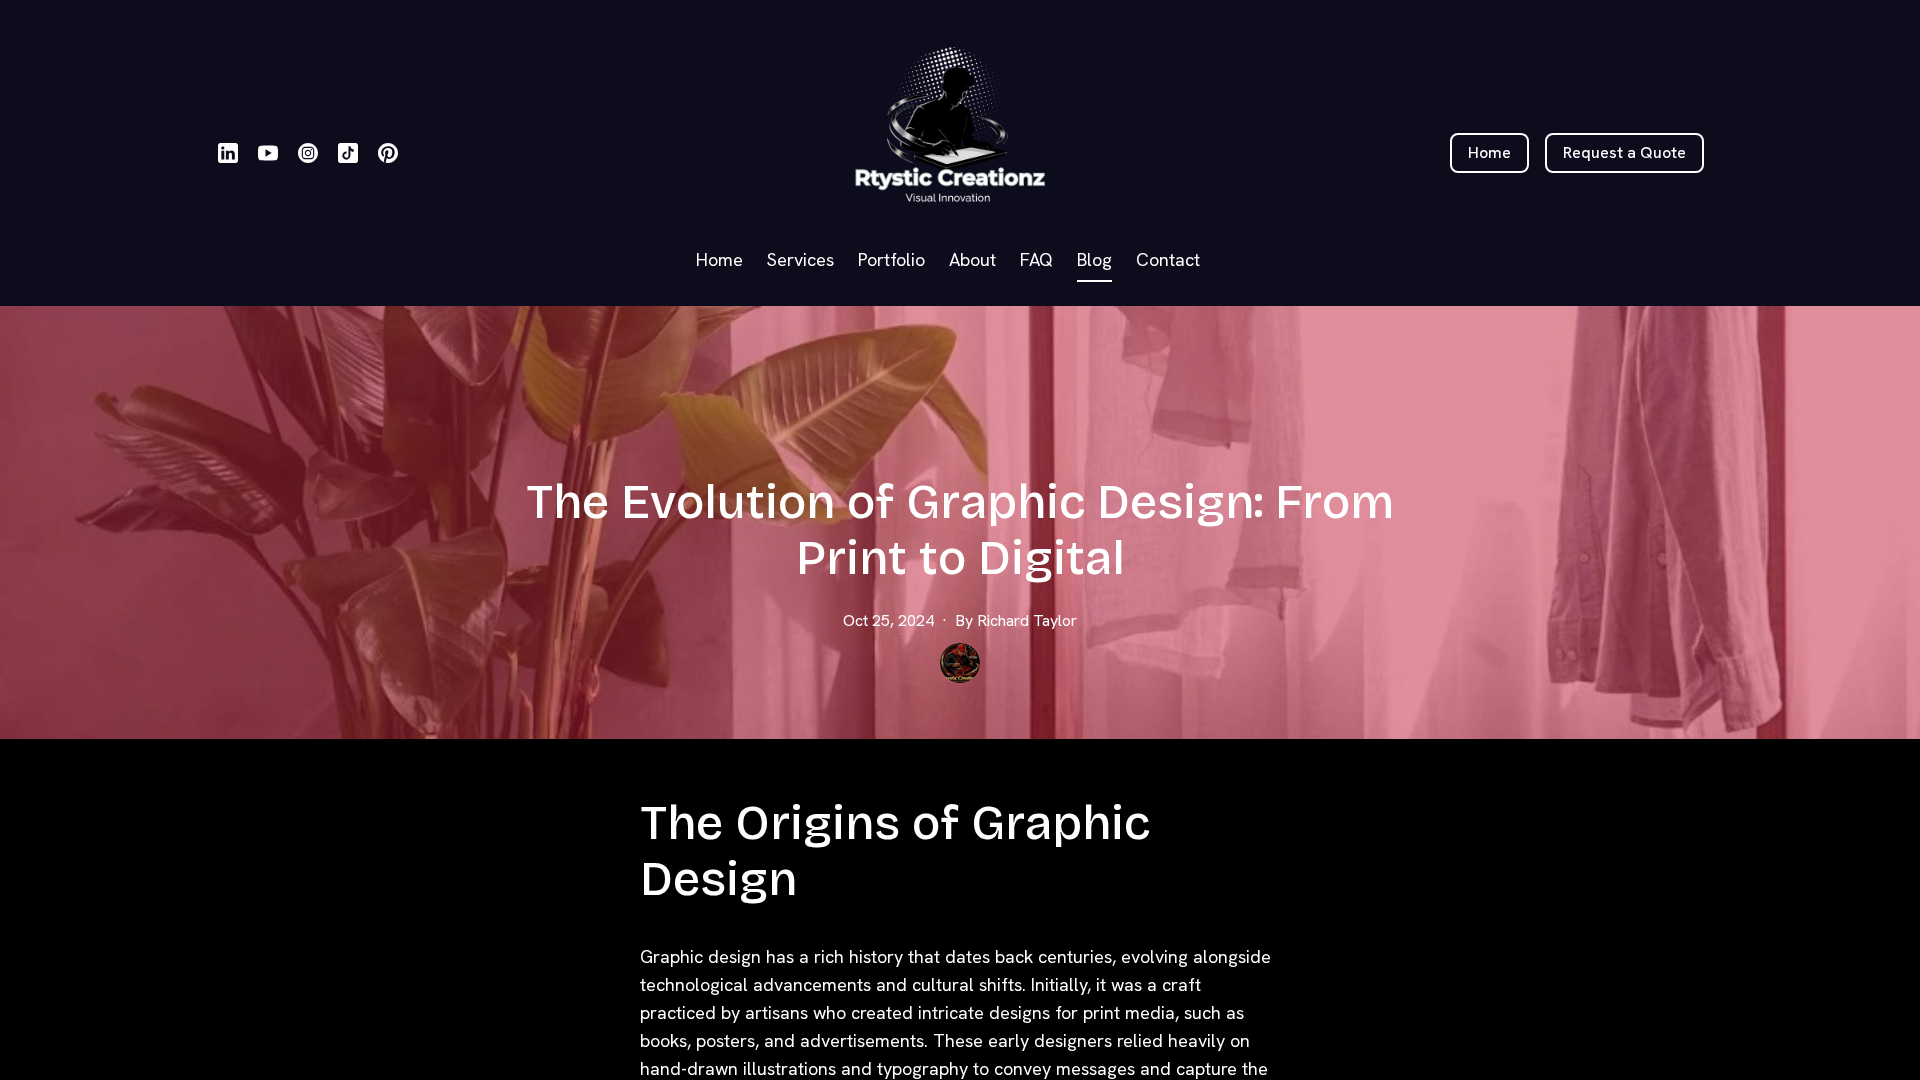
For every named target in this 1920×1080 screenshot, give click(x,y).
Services (800, 259)
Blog (1094, 259)
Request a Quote (1624, 152)
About (972, 259)
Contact (1168, 259)
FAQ (1036, 259)
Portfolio (891, 259)
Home (719, 259)
